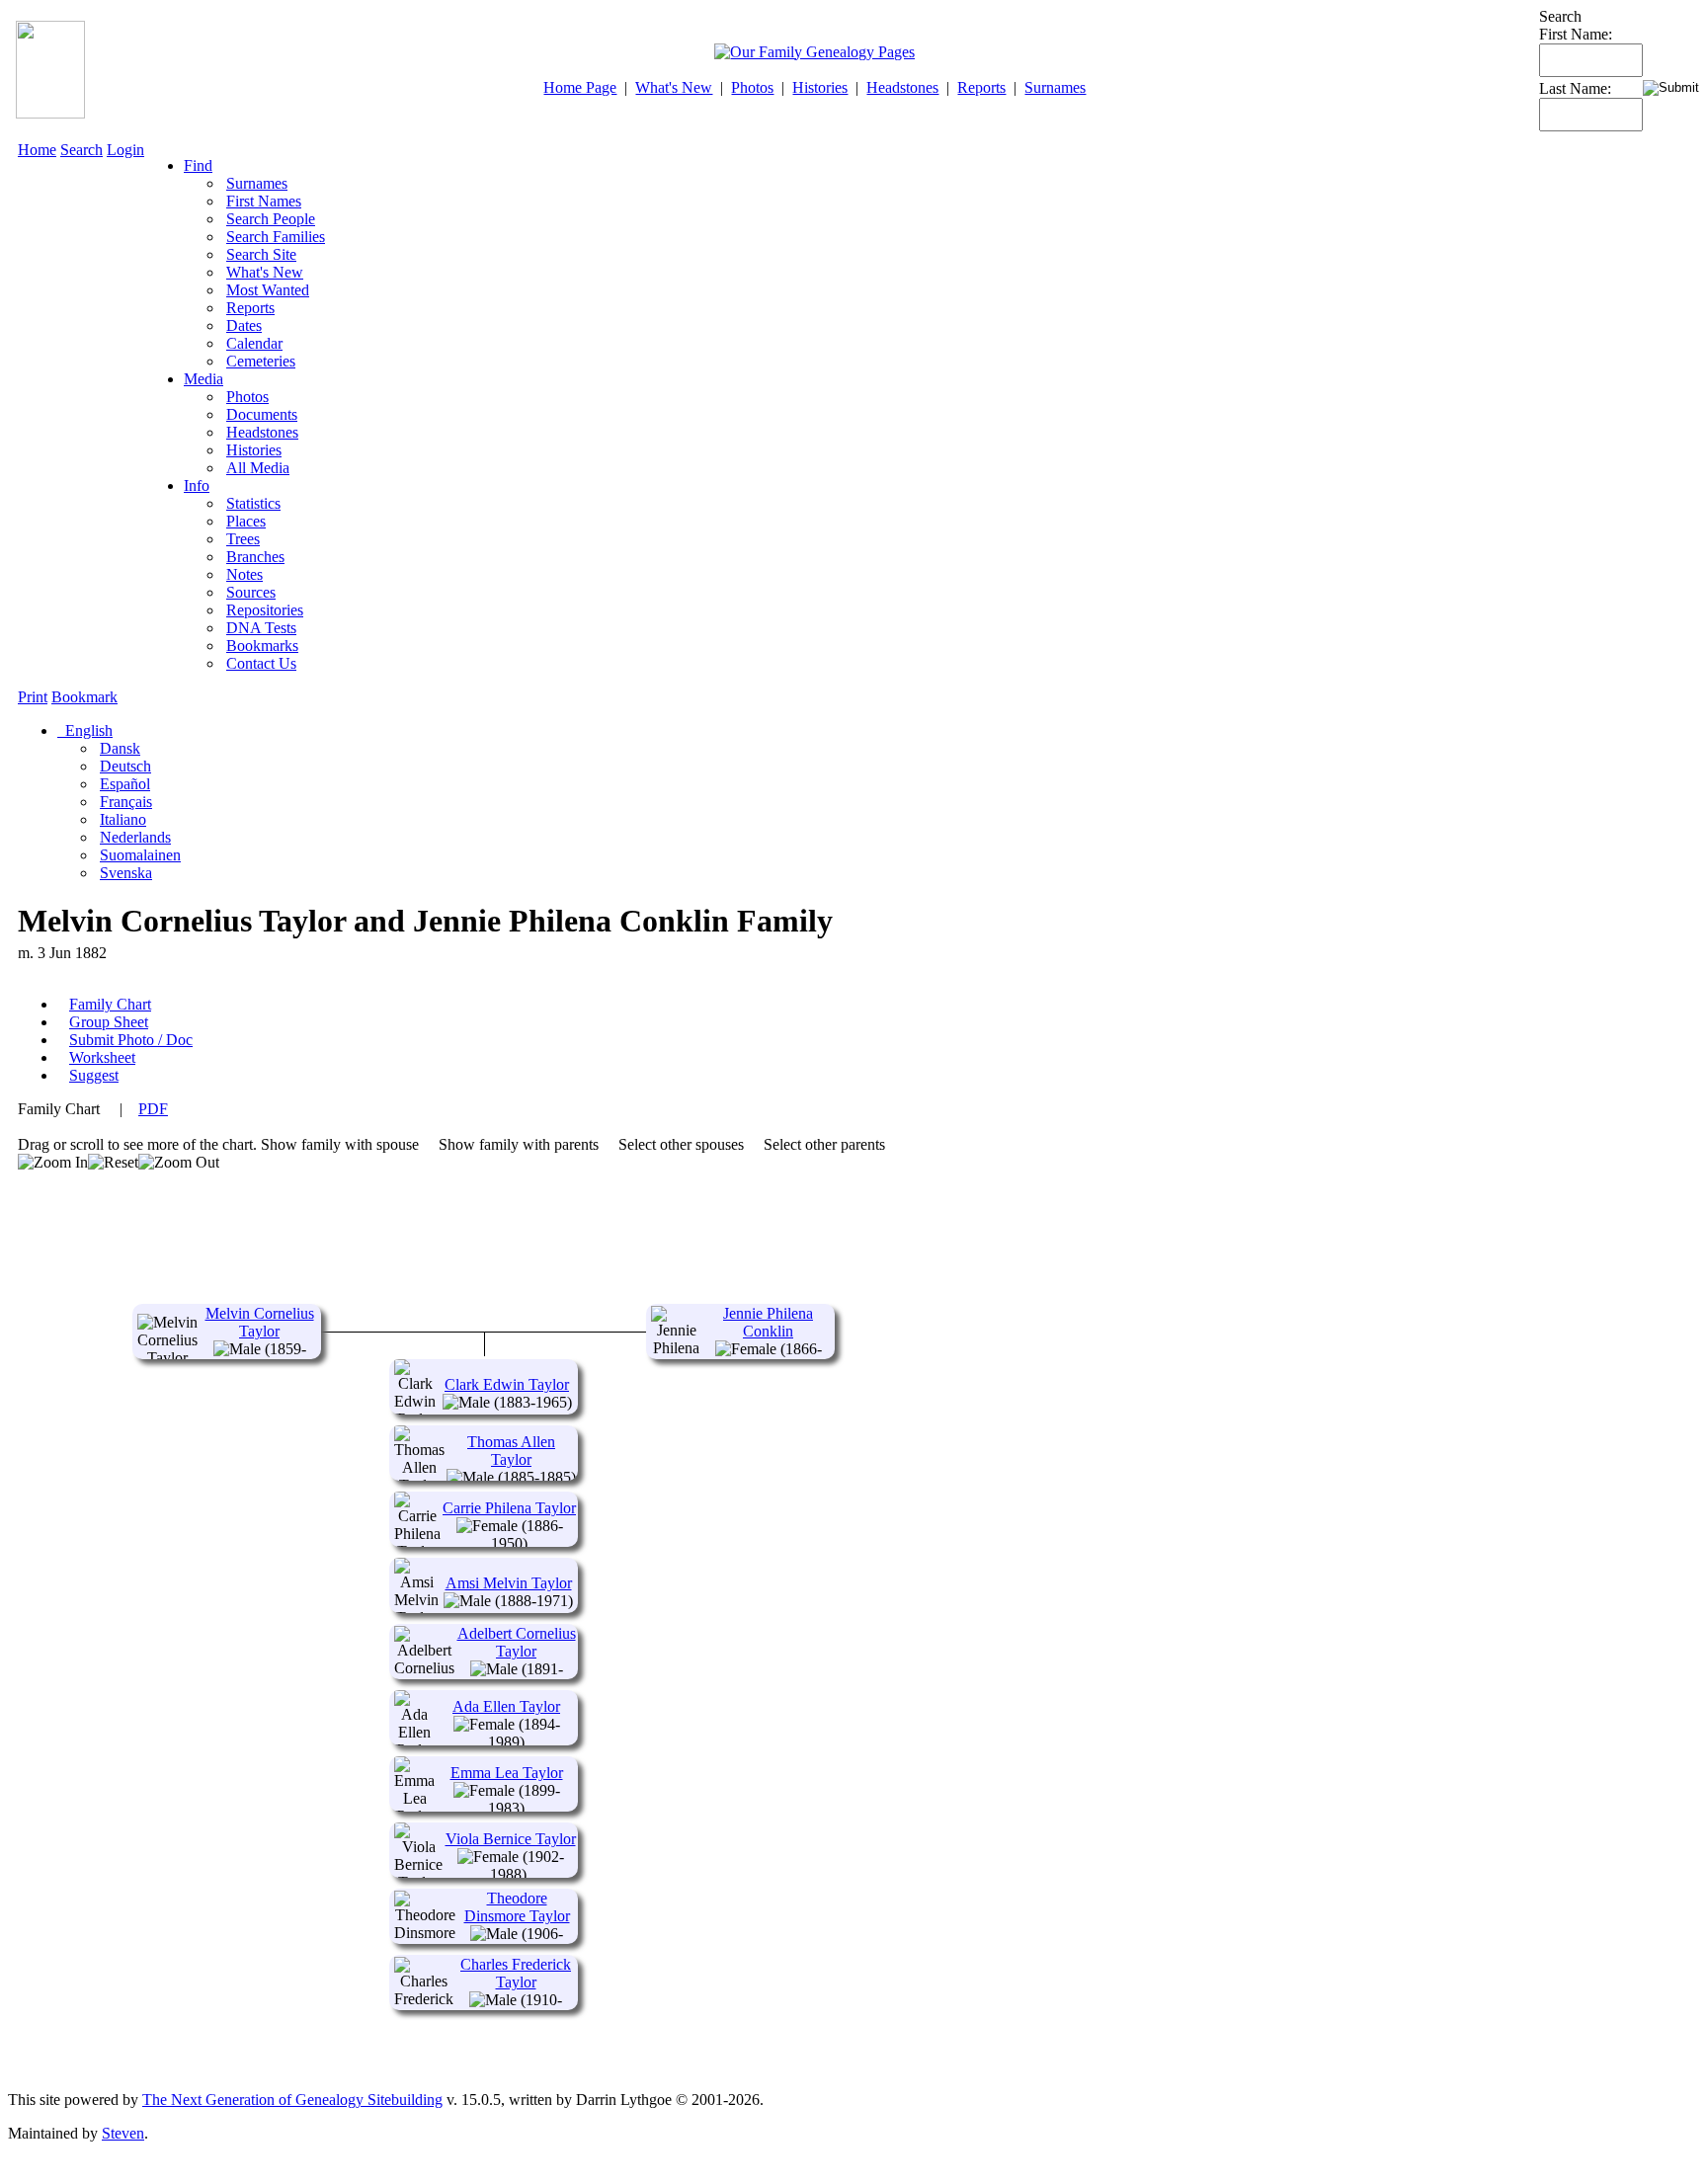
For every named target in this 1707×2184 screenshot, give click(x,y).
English (87, 730)
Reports (981, 87)
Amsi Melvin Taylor (509, 1583)
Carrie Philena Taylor (509, 1508)
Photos (752, 87)
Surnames (1055, 87)
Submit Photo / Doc (131, 1040)
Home (37, 150)
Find (198, 165)
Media (203, 379)
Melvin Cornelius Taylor (260, 1322)
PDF (153, 1109)
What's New (674, 87)
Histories (820, 87)
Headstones (902, 87)
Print (33, 697)
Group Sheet (109, 1022)
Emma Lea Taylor (507, 1773)
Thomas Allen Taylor (511, 1451)
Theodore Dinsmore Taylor (517, 1907)
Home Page (580, 87)
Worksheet (102, 1057)
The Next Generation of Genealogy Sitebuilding (292, 2100)
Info (197, 485)
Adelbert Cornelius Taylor (517, 1642)
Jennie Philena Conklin (768, 1322)
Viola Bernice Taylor (511, 1839)
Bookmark (84, 697)
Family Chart (110, 1004)
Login (125, 150)
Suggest (94, 1075)
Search (81, 150)
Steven (123, 2133)
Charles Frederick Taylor (516, 1973)
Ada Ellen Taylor (506, 1706)
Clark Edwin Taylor (507, 1384)
